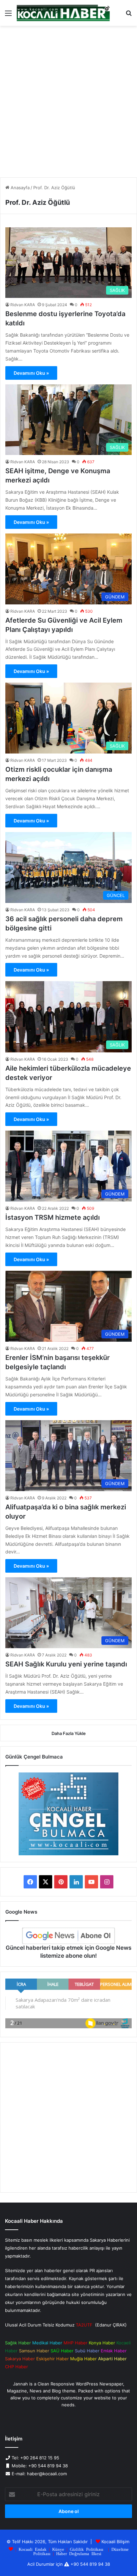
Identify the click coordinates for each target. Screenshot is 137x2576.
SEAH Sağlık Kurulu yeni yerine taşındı (66, 1664)
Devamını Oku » (31, 373)
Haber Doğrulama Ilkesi (79, 2553)
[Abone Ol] (68, 1936)
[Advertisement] (68, 104)
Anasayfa (19, 188)
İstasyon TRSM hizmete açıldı (53, 1217)
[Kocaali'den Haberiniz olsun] (63, 13)
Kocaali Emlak (33, 2549)
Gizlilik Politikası (87, 2549)
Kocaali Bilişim (115, 2542)
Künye (58, 2549)
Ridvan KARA (23, 305)
